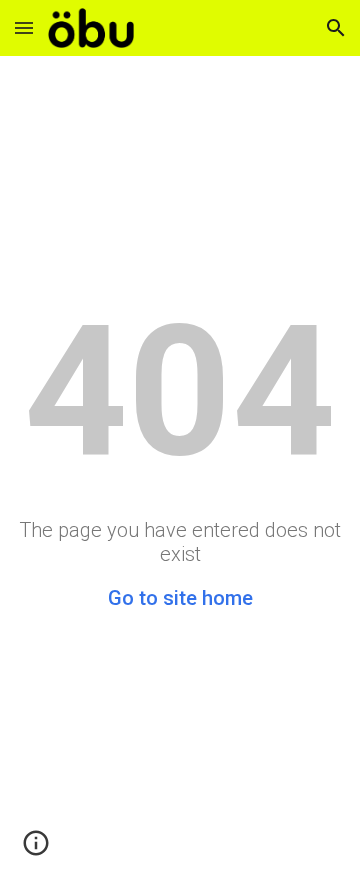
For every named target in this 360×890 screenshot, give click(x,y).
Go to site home (180, 598)
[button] (24, 27)
